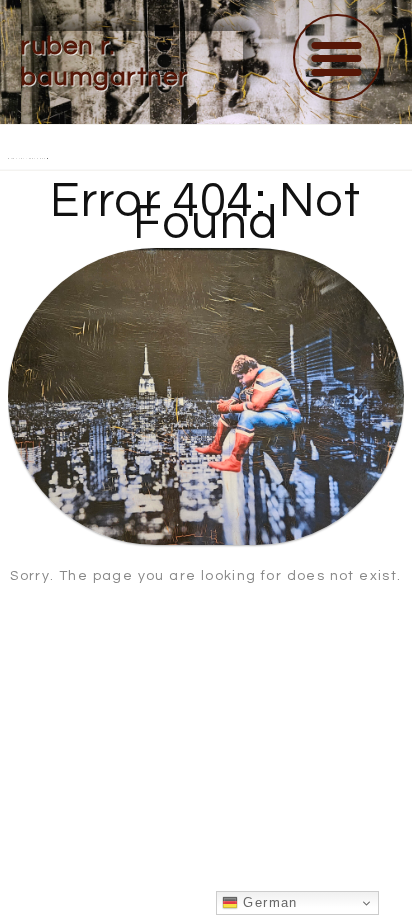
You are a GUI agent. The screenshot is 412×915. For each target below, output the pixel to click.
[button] (337, 57)
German (268, 902)
